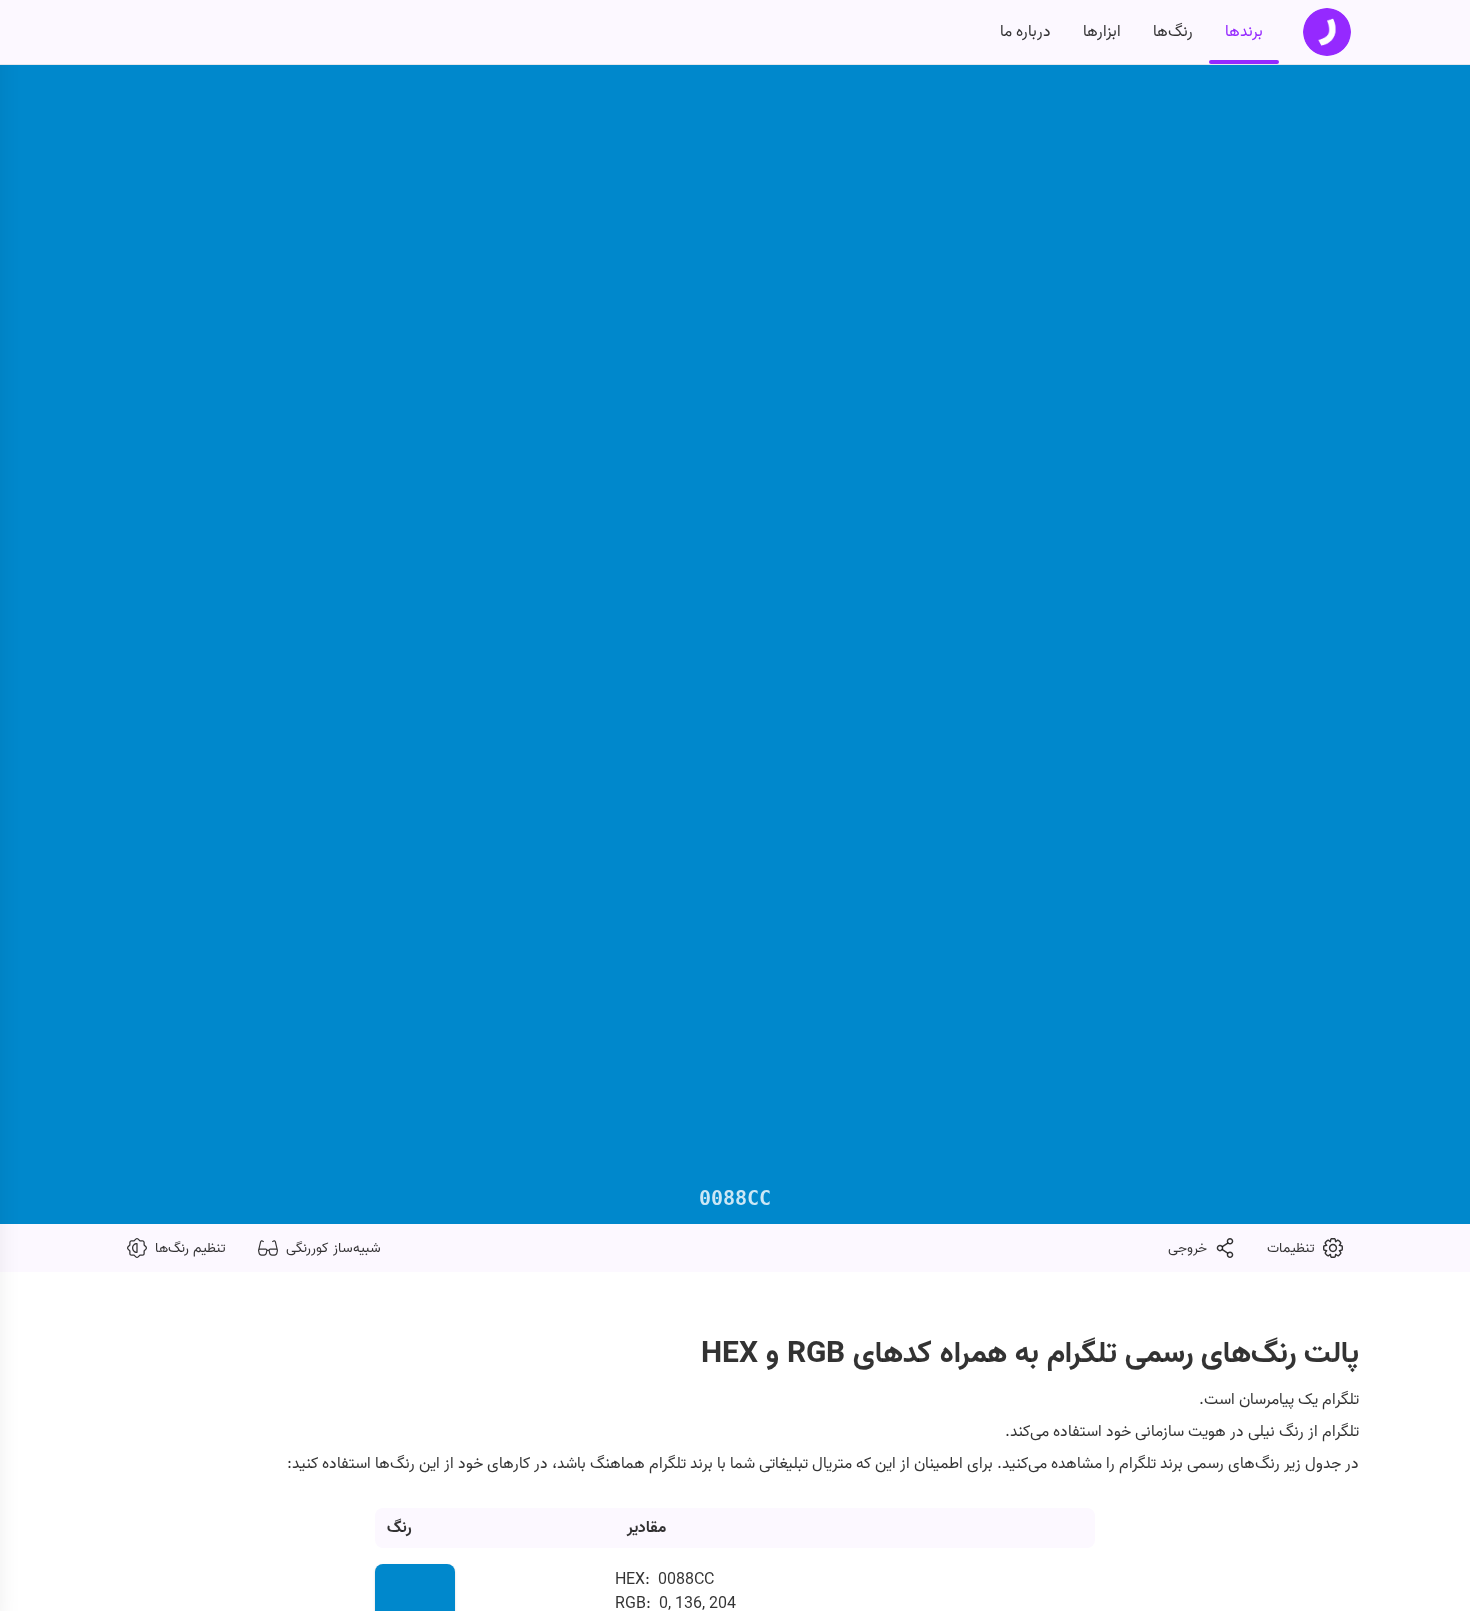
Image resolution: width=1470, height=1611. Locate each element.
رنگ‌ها (1173, 32)
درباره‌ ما (1025, 32)
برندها (1244, 32)
